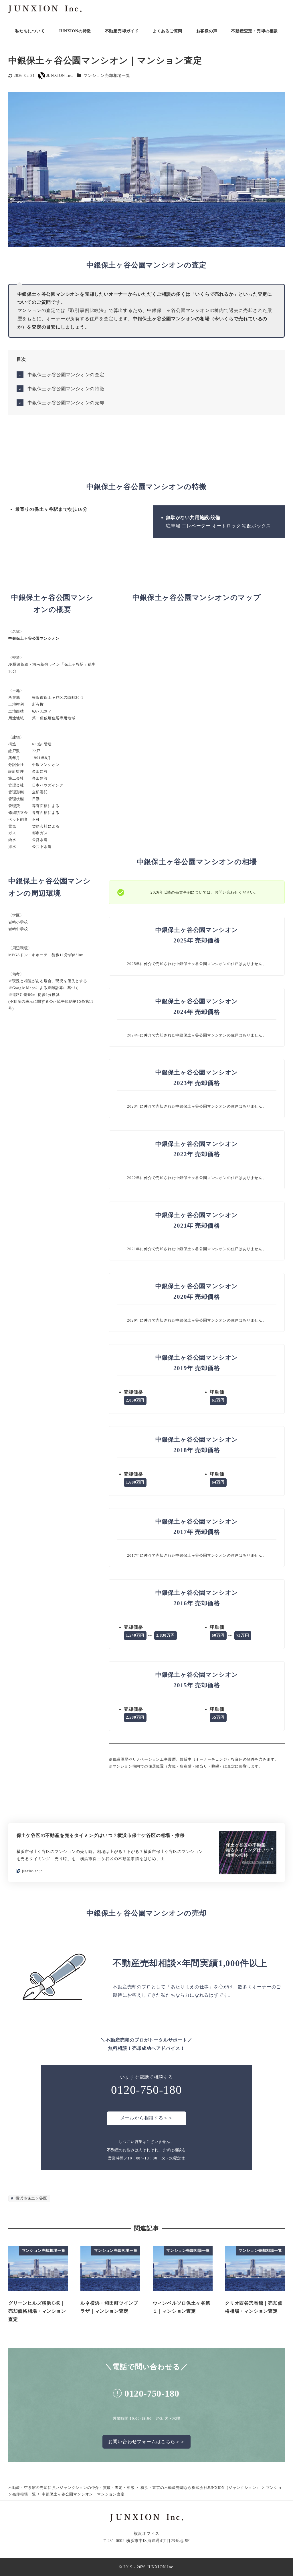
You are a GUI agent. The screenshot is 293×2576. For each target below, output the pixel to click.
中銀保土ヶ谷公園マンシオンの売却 (66, 403)
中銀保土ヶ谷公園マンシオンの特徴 (66, 389)
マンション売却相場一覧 (107, 75)
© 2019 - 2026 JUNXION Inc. (147, 2567)
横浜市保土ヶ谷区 (31, 2198)
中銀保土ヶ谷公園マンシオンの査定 (66, 375)
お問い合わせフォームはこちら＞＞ (147, 2442)
